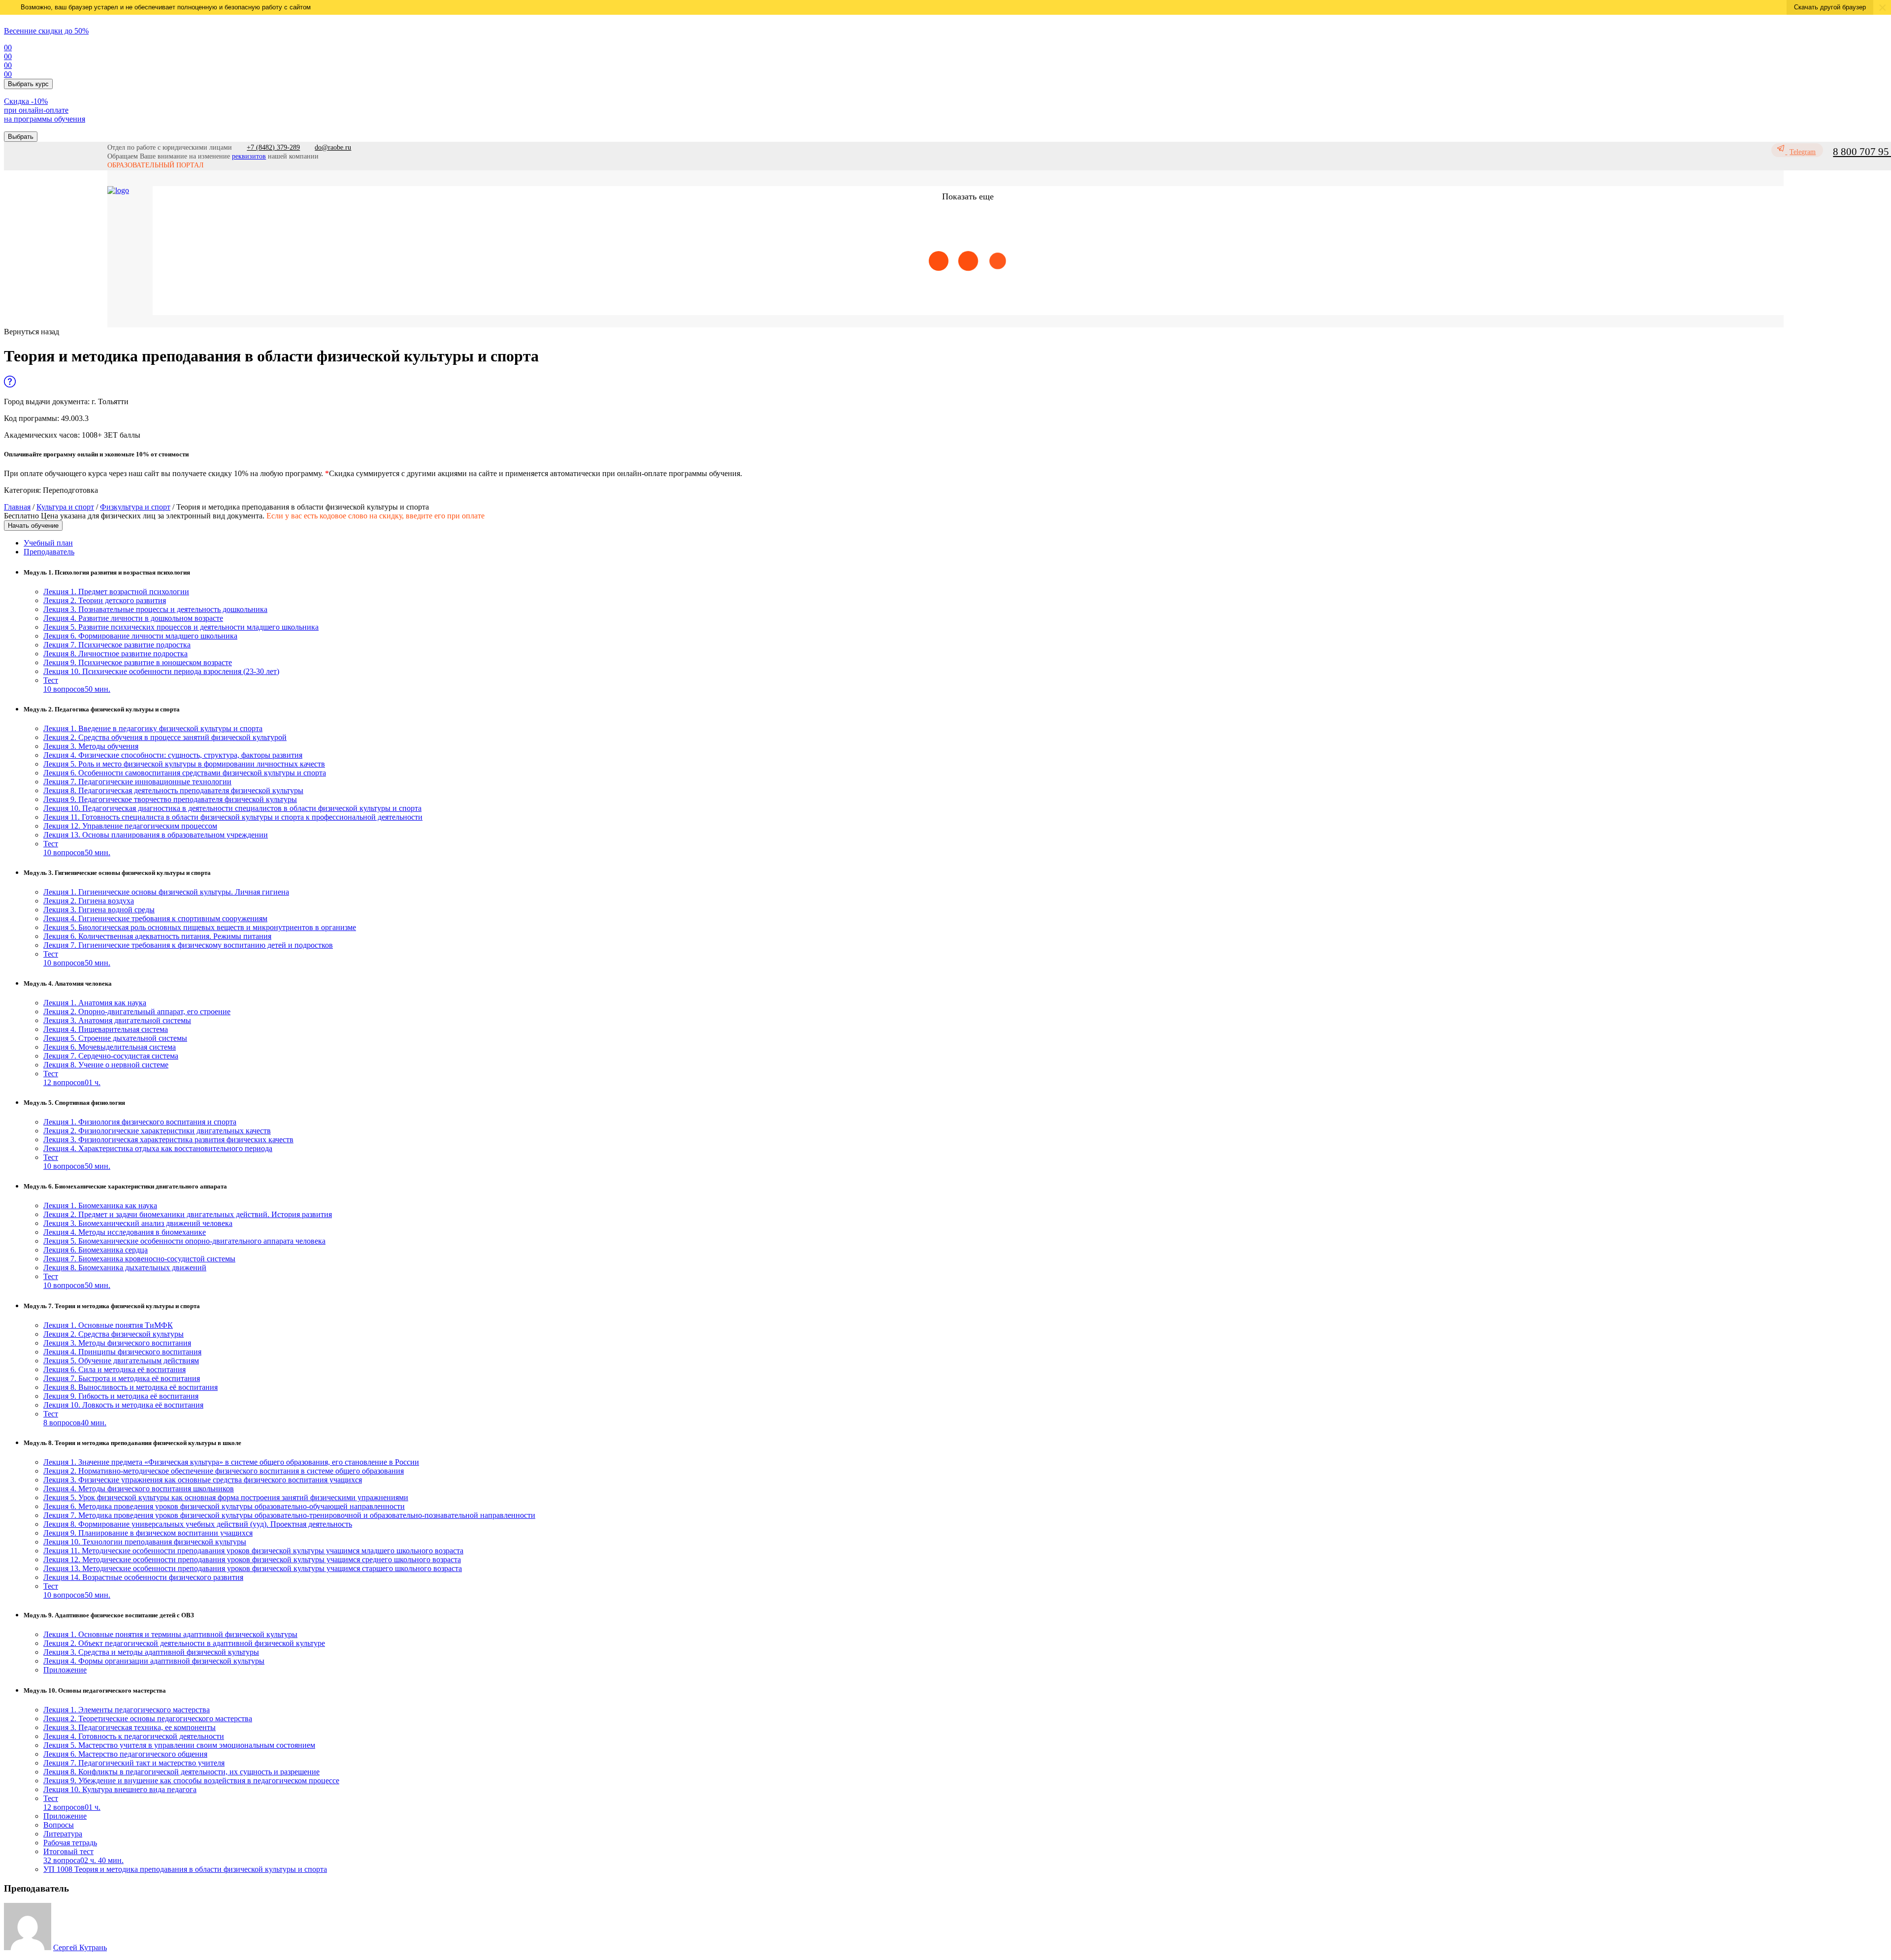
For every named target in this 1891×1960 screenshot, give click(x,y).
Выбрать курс (28, 84)
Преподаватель (49, 552)
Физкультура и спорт (135, 507)
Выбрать (21, 137)
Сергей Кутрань (80, 1947)
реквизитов (249, 156)
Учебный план (48, 543)
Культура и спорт (65, 507)
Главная (17, 507)
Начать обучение (33, 526)
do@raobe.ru (333, 147)
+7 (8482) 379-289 (273, 147)
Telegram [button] (1803, 152)
